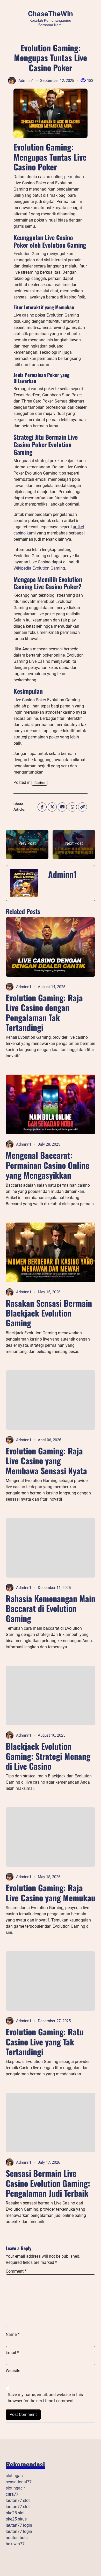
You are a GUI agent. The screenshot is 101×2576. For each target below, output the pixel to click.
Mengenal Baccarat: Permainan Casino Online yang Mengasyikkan (48, 1165)
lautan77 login (19, 2525)
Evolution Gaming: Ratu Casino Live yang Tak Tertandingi (45, 2042)
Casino (39, 783)
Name (13, 2334)
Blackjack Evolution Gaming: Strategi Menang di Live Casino (48, 1756)
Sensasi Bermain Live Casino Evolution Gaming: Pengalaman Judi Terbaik (48, 2183)
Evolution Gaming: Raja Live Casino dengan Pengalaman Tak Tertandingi (44, 1012)
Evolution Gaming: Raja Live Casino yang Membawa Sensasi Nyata (46, 1461)
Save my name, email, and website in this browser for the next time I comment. (45, 2398)
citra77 (12, 2494)
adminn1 (26, 81)
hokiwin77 (15, 2544)
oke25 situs (16, 2519)
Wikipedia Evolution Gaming (39, 568)
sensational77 (19, 2482)
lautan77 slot (18, 2500)
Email (12, 2353)
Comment (16, 2271)
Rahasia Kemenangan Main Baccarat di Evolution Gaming (51, 1608)
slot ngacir (15, 2476)
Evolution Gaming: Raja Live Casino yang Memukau (51, 1892)
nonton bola (17, 2538)
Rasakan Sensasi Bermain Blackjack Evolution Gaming (49, 1313)
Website (13, 2371)
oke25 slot (15, 2513)
